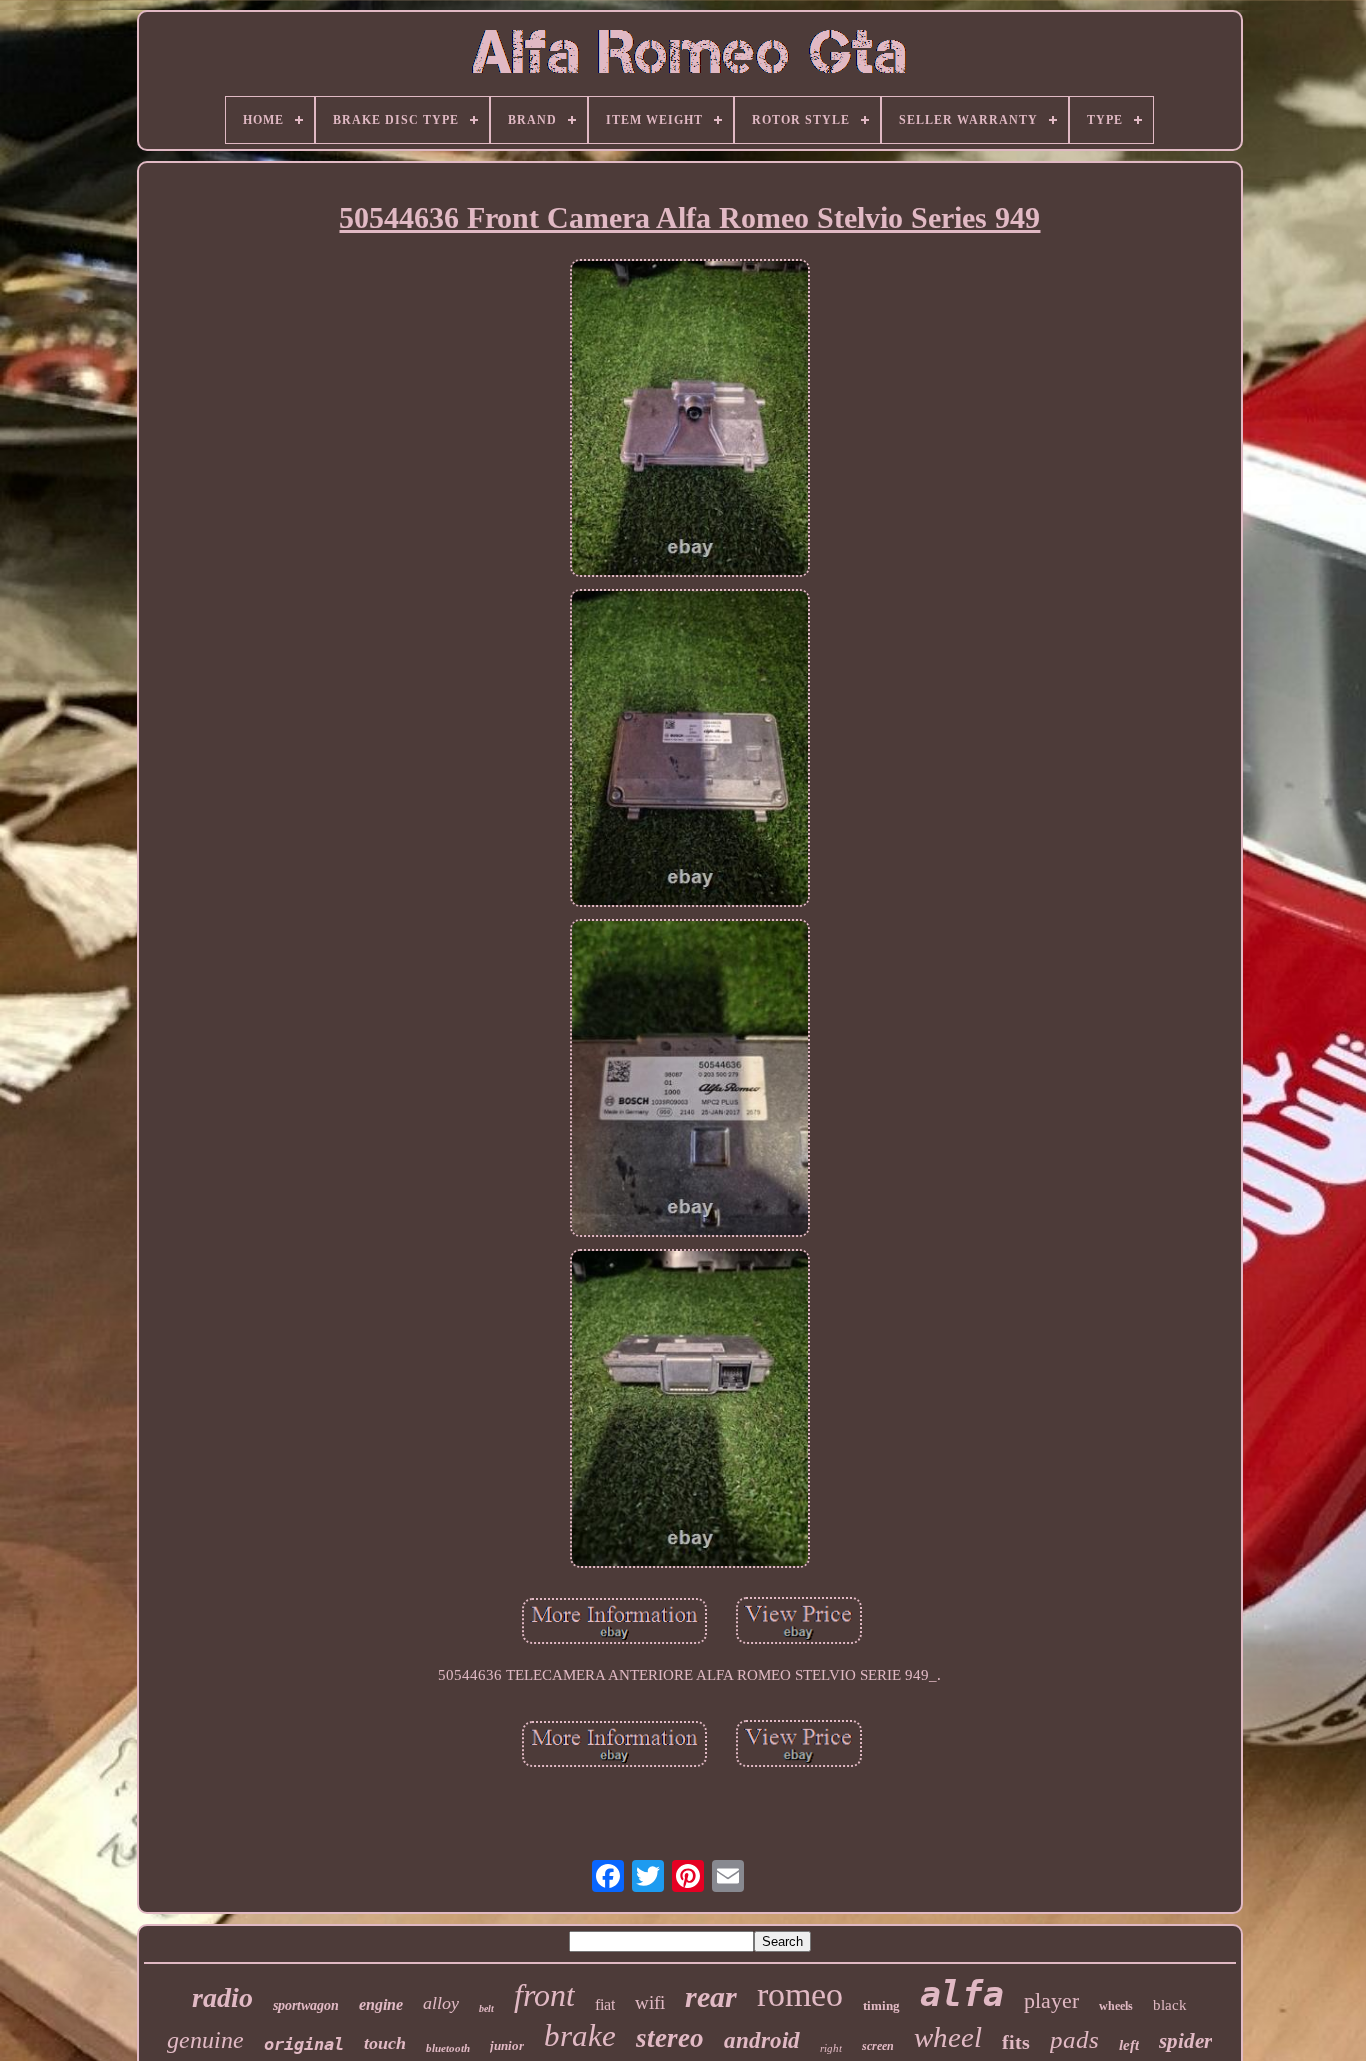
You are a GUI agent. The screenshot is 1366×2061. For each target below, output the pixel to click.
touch (385, 2043)
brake (580, 2035)
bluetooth (448, 2048)
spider (1185, 2041)
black (1170, 2005)
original (304, 2044)
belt (486, 2008)
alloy (441, 2003)
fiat (605, 2004)
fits (1016, 2042)
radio (222, 1997)
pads (1074, 2039)
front (544, 1995)
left (1129, 2045)
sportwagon (306, 2005)
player (1051, 2000)
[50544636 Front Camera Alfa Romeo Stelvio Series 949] (690, 420)
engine (381, 2004)
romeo (800, 1994)
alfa (962, 1994)
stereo (670, 2038)
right (831, 2048)
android (762, 2040)
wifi (650, 2002)
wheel (948, 2037)
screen (878, 2046)
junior (507, 2045)
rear (711, 1996)
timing (881, 2005)
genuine (205, 2040)
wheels (1116, 2006)
